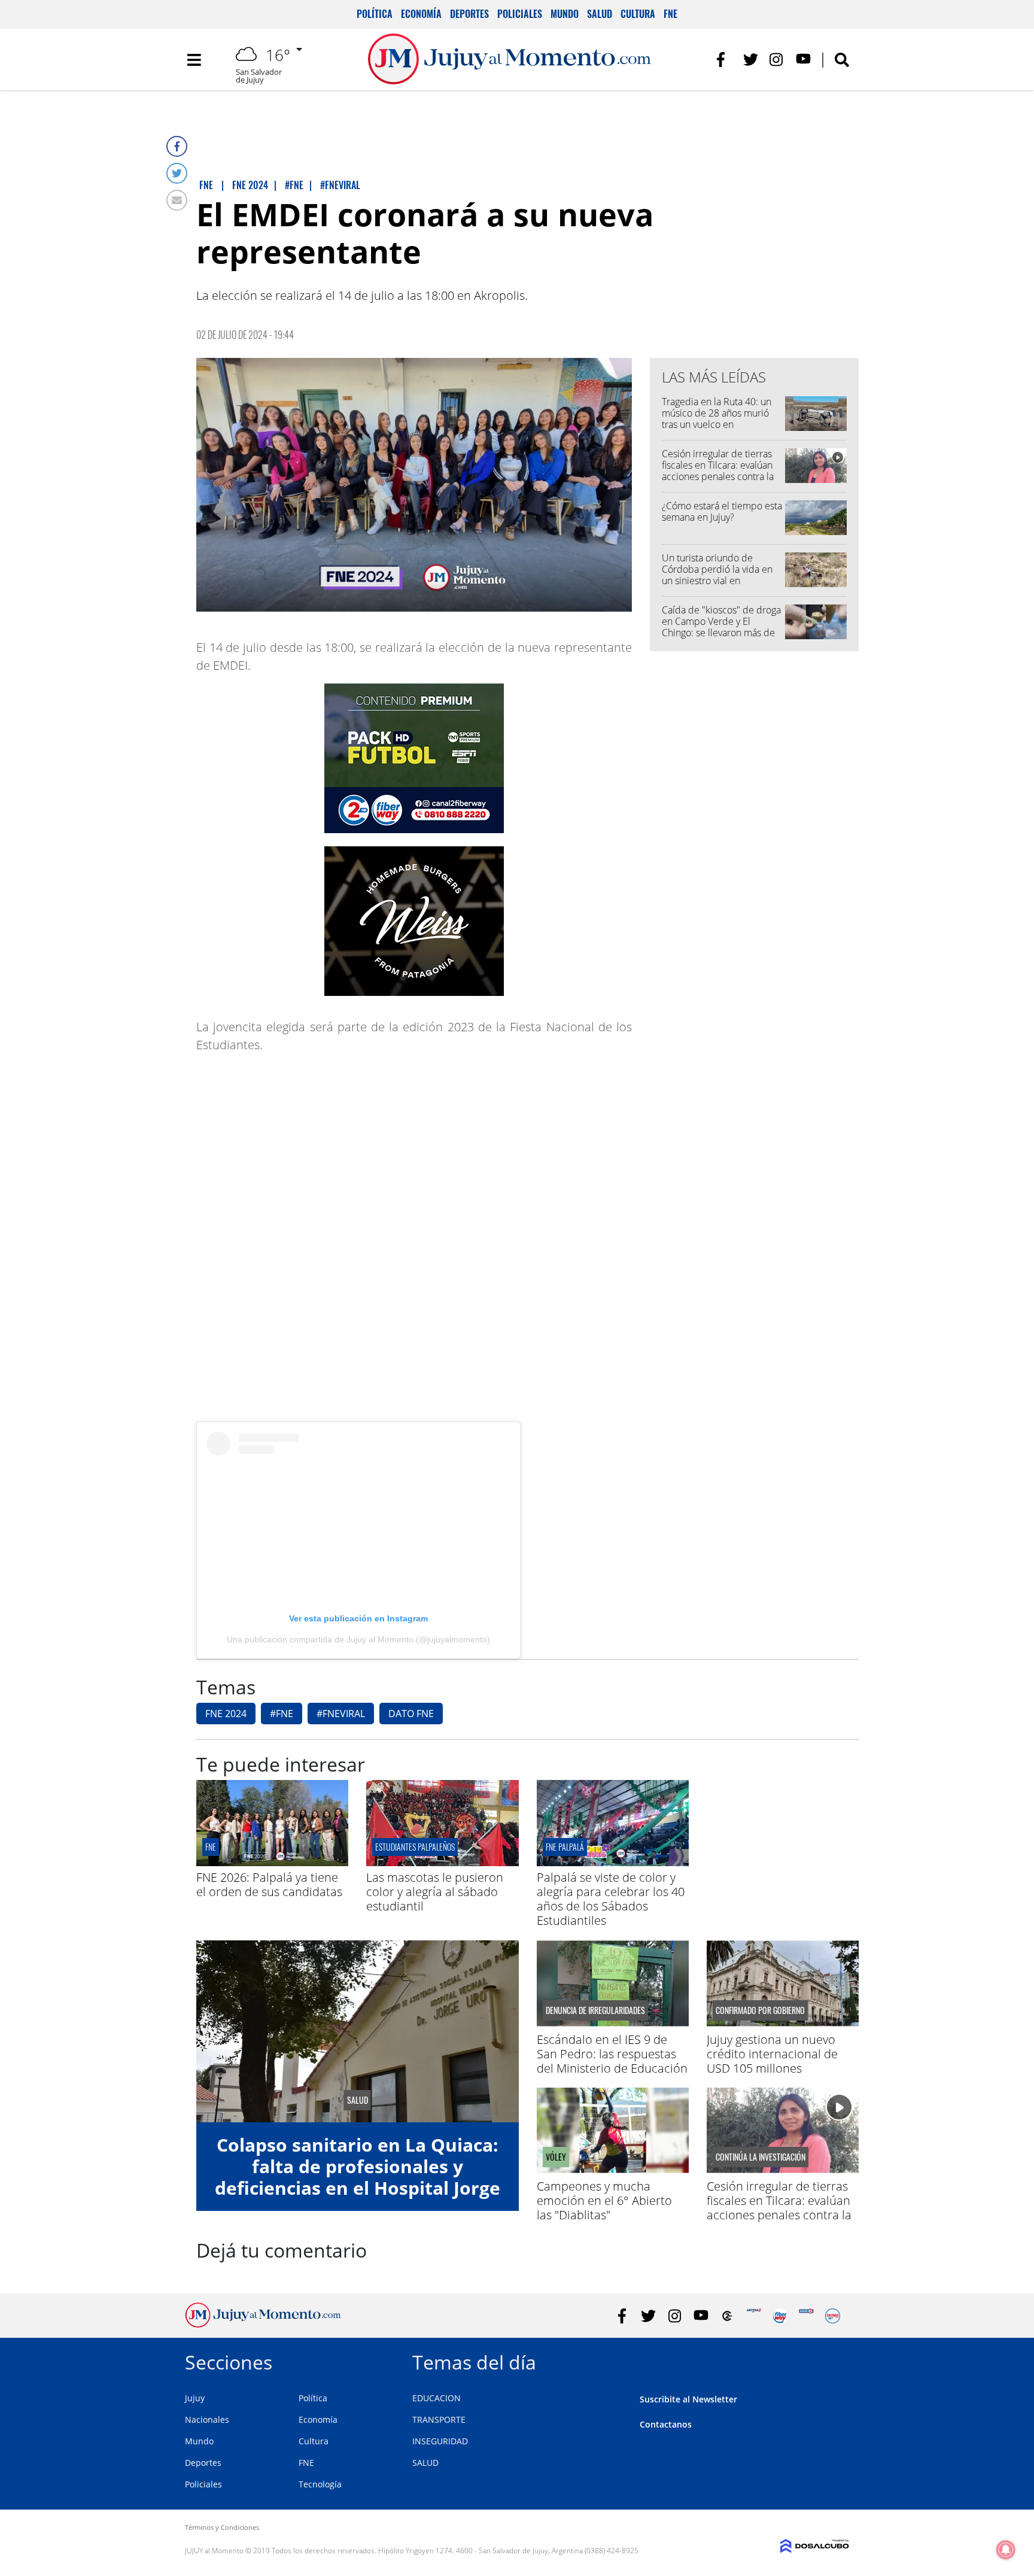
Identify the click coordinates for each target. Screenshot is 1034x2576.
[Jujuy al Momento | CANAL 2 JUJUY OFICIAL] (727, 2316)
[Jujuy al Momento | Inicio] (836, 2360)
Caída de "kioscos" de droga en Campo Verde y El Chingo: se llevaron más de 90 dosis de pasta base (721, 627)
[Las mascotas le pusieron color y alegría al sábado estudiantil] (442, 1863)
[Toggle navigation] (194, 60)
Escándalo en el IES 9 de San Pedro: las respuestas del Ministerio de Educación (612, 2054)
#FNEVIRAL (341, 1714)
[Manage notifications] (1006, 2550)
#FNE (282, 1714)
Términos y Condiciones (222, 2527)
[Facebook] (177, 146)
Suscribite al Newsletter (688, 2399)
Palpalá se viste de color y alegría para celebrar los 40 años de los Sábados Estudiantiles (611, 1899)
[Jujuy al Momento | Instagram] (777, 60)
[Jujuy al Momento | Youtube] (803, 60)
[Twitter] (177, 173)
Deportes (469, 14)
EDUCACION (437, 2398)
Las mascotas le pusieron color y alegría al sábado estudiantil (435, 1892)
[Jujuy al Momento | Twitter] (751, 60)
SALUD (425, 2463)
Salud (600, 14)
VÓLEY (556, 2157)
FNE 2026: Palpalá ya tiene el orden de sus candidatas (269, 1884)
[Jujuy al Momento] (263, 2324)
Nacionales (207, 2419)
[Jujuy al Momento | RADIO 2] (806, 2316)
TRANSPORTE (439, 2419)
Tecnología (320, 2484)
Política (375, 14)
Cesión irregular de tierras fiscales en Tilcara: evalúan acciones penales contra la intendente (718, 471)
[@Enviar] (177, 200)
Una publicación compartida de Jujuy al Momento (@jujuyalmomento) (358, 1639)
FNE (670, 14)
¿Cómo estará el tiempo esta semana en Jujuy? (722, 511)
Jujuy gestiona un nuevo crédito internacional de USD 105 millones (772, 2054)
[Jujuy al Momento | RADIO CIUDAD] (833, 2316)
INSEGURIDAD (440, 2441)
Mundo (565, 14)
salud (358, 2100)
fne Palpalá (565, 1847)
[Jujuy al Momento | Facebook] (724, 60)
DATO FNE (411, 1714)
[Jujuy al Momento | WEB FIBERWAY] (780, 2316)
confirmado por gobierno (760, 2010)
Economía (421, 14)
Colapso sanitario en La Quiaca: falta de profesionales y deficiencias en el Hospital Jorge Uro (358, 2177)
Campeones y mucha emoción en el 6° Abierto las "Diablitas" (604, 2200)
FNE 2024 (226, 1714)
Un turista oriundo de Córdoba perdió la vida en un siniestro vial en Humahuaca (717, 575)
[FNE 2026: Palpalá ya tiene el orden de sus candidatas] (272, 1863)
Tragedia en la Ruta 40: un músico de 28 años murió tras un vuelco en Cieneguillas (717, 419)
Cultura (638, 14)
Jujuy (195, 2398)
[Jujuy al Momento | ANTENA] (754, 2316)
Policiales (520, 14)
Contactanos (666, 2424)
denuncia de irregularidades (595, 2010)
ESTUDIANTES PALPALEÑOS (415, 1847)
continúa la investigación (761, 2157)
